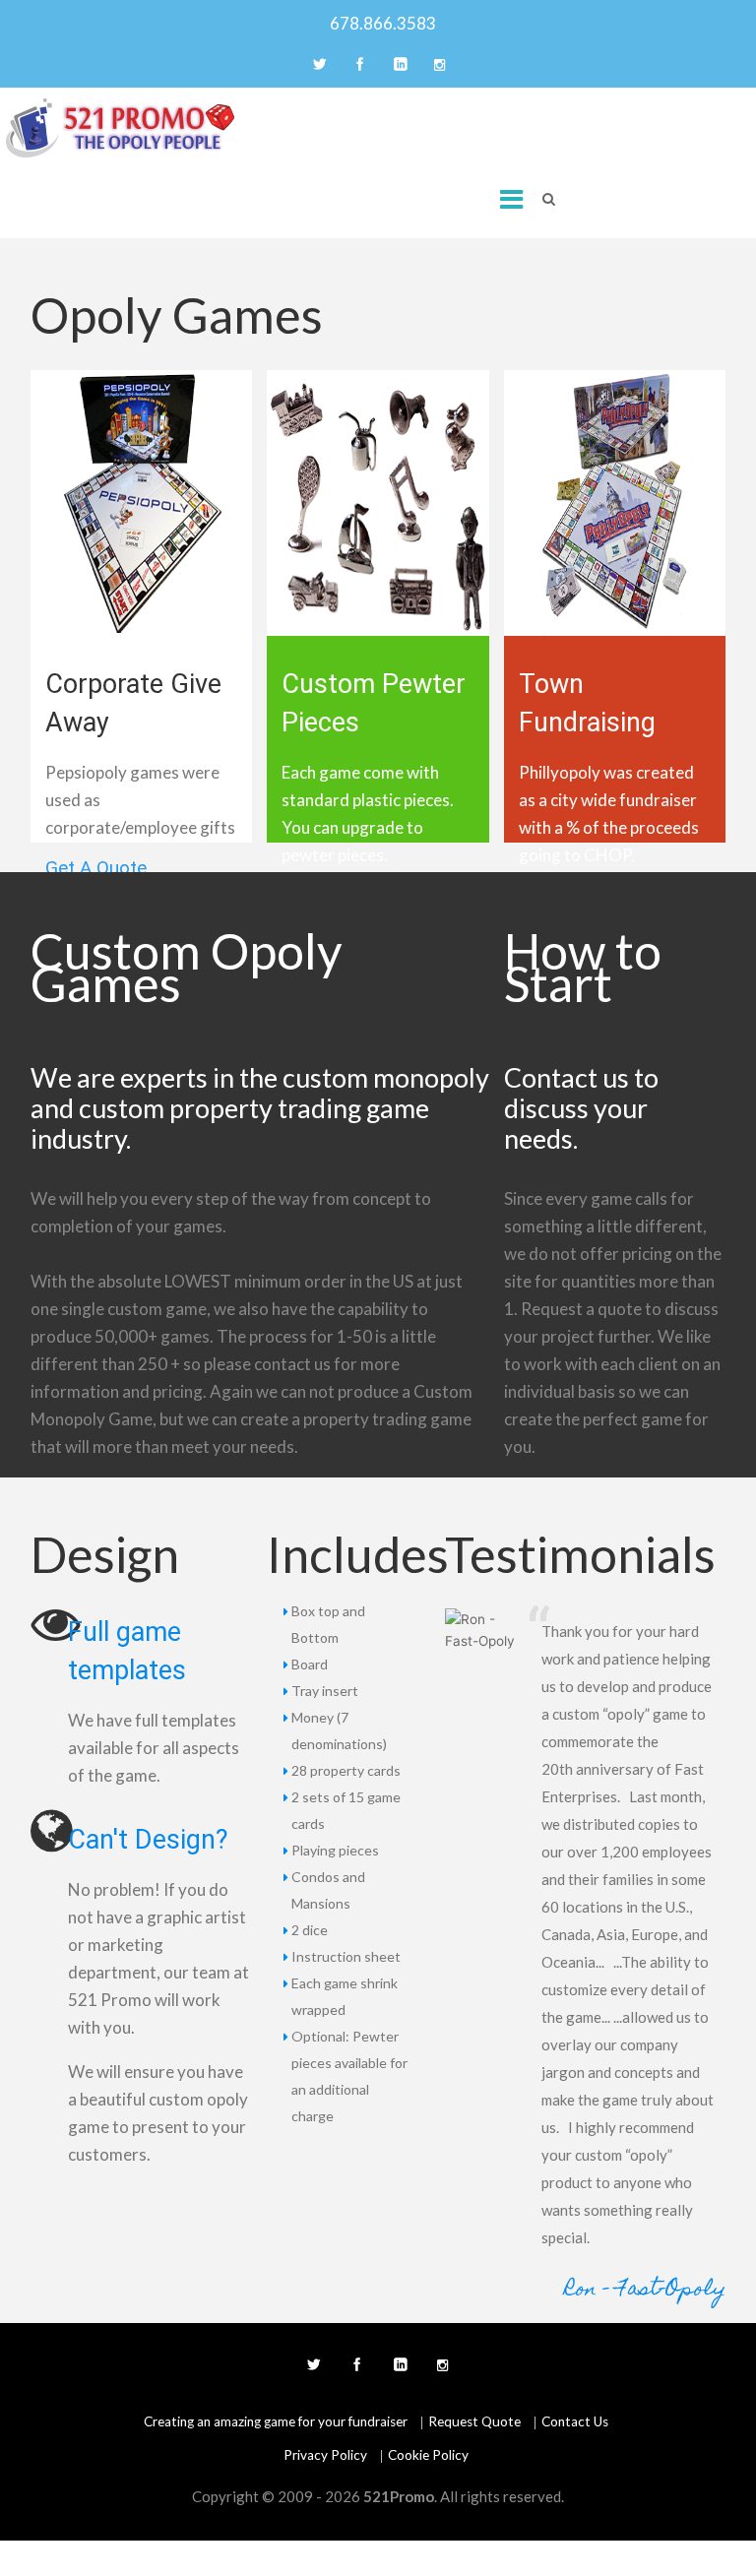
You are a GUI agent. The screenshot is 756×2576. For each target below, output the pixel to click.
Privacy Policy (325, 2455)
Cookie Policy (428, 2455)
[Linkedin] (399, 66)
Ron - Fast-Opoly (645, 2290)
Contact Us (575, 2421)
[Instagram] (439, 66)
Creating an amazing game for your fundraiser (276, 2421)
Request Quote (474, 2421)
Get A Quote (96, 869)
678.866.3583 (378, 23)
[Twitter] (318, 66)
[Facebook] (358, 66)
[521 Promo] (121, 128)
